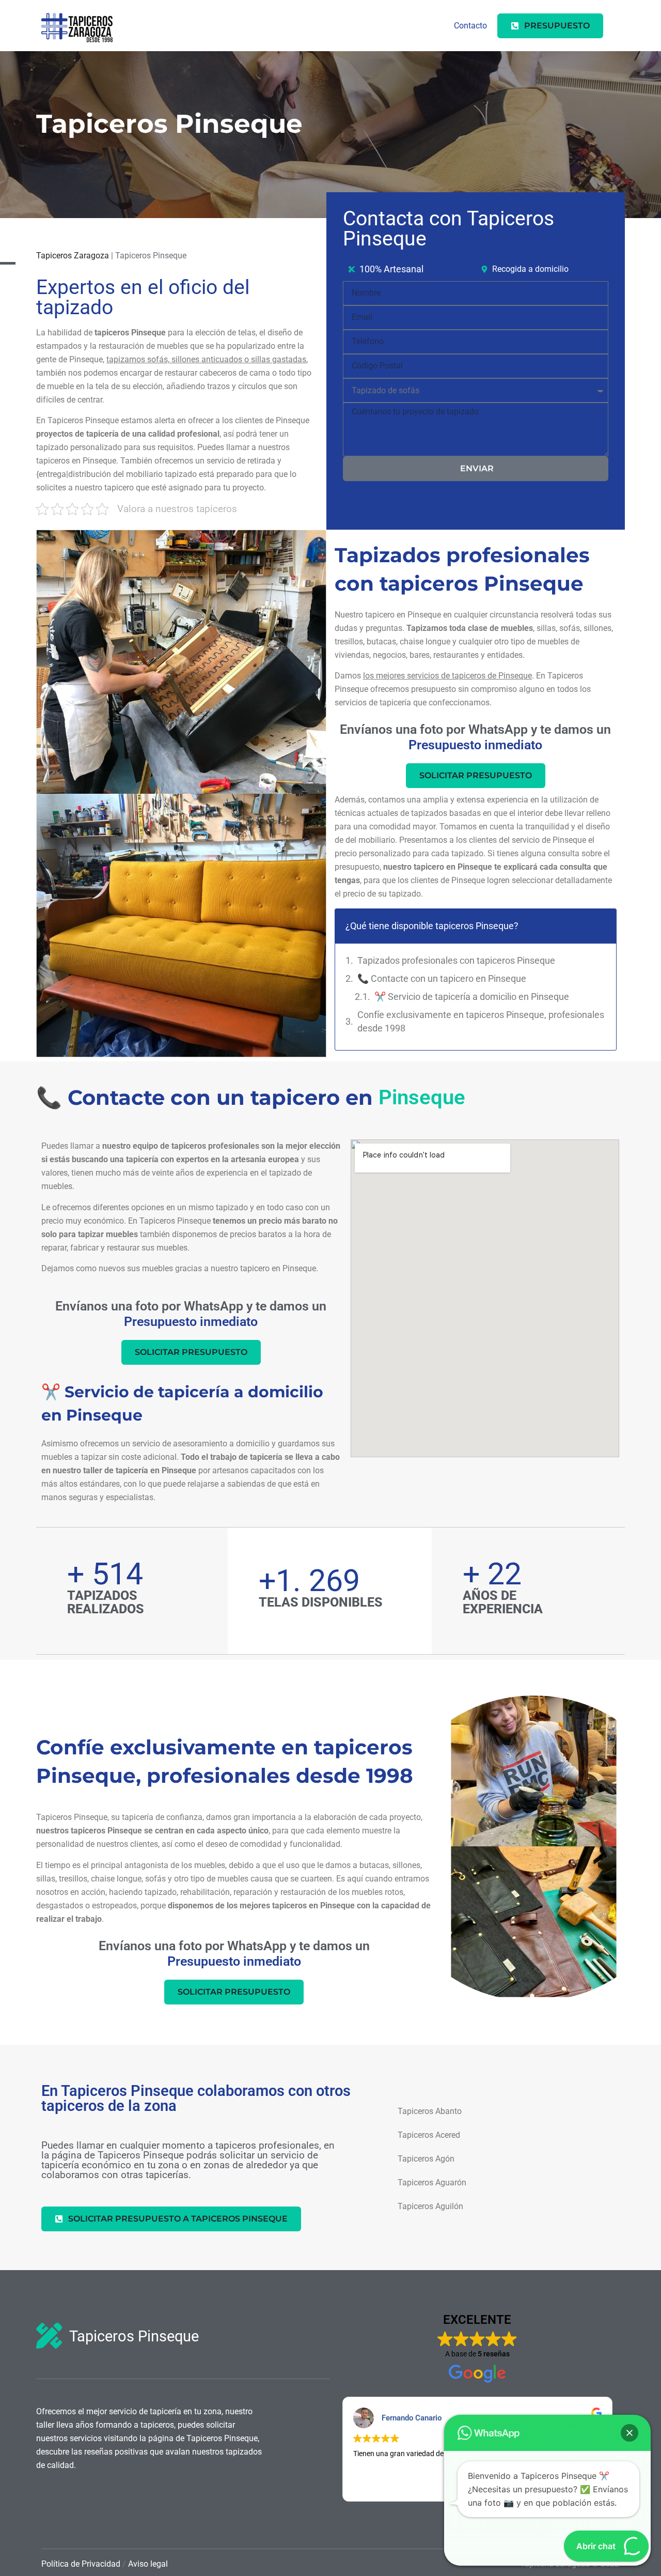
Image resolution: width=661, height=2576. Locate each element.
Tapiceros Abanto (430, 2111)
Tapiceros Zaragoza (73, 256)
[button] (629, 2433)
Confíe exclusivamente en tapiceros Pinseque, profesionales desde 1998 (481, 1021)
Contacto (470, 26)
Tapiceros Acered (429, 2135)
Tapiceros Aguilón (430, 2206)
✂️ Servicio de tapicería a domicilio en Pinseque (472, 997)
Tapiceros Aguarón (432, 2182)
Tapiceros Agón (426, 2159)
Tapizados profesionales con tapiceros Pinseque (456, 960)
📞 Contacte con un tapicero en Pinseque (443, 978)
